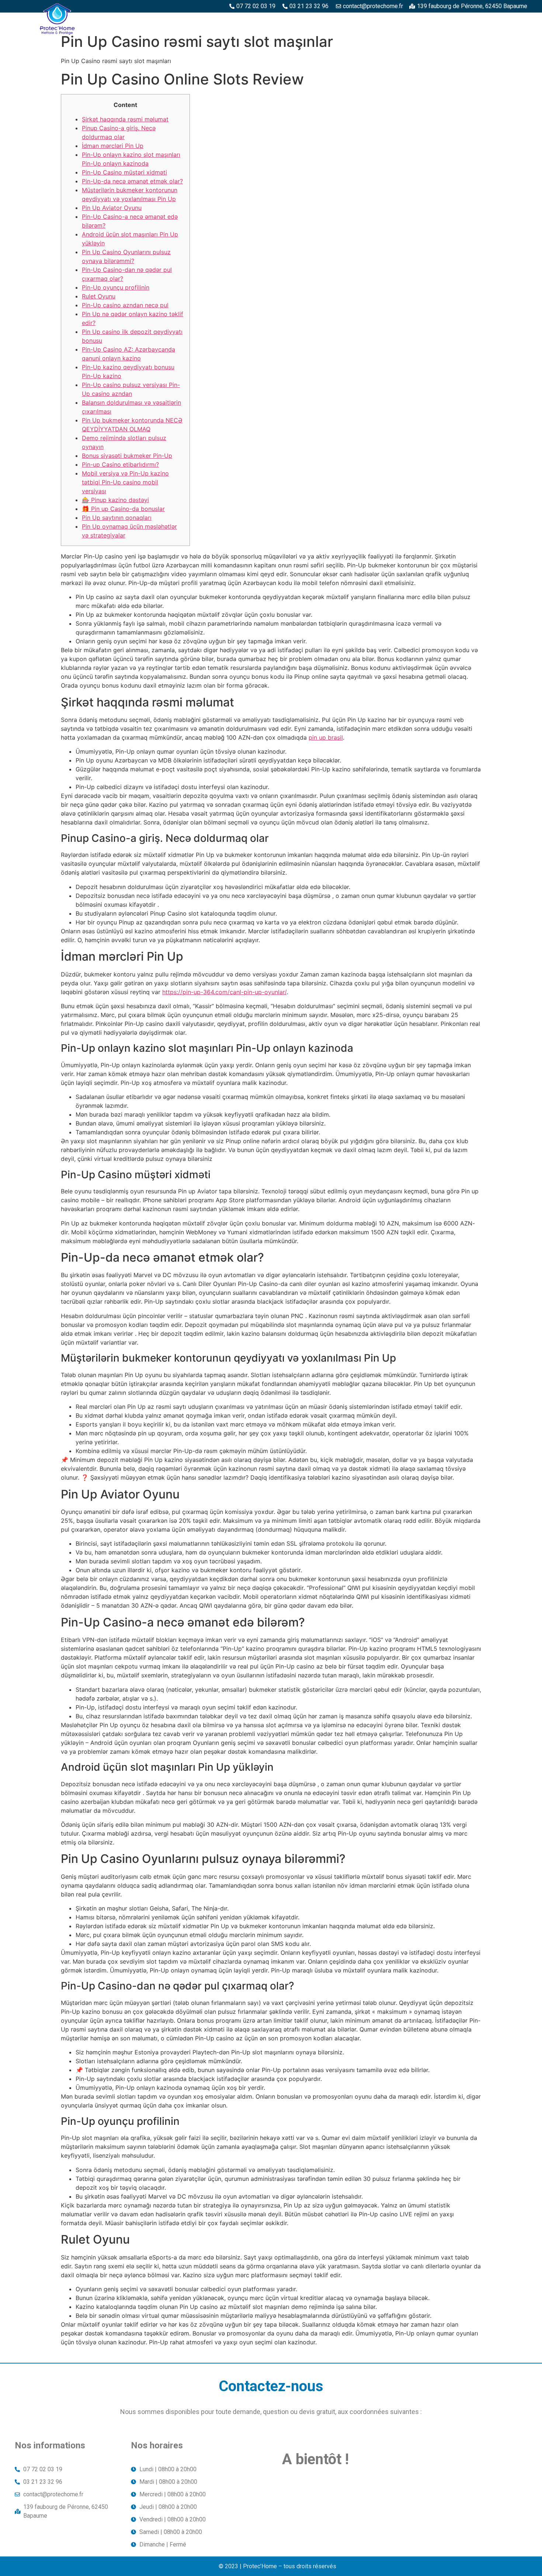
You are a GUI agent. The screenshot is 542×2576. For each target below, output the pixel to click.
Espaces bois (190, 21)
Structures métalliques (412, 21)
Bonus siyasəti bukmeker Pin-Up (127, 456)
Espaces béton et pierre (256, 21)
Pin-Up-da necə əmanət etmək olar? (132, 181)
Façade (512, 21)
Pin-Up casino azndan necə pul (125, 305)
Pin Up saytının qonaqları (117, 518)
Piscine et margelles (333, 21)
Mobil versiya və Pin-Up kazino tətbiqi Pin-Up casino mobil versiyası (125, 482)
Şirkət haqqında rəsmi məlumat (125, 119)
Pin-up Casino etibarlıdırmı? (120, 464)
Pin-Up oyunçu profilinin (116, 287)
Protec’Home (140, 21)
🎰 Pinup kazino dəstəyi (115, 500)
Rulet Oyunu (99, 296)
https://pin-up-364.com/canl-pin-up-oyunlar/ (224, 992)
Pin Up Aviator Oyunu (112, 208)
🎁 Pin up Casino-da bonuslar (123, 509)
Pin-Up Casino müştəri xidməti (124, 172)
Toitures (475, 21)
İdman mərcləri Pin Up (113, 146)
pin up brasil (326, 737)
